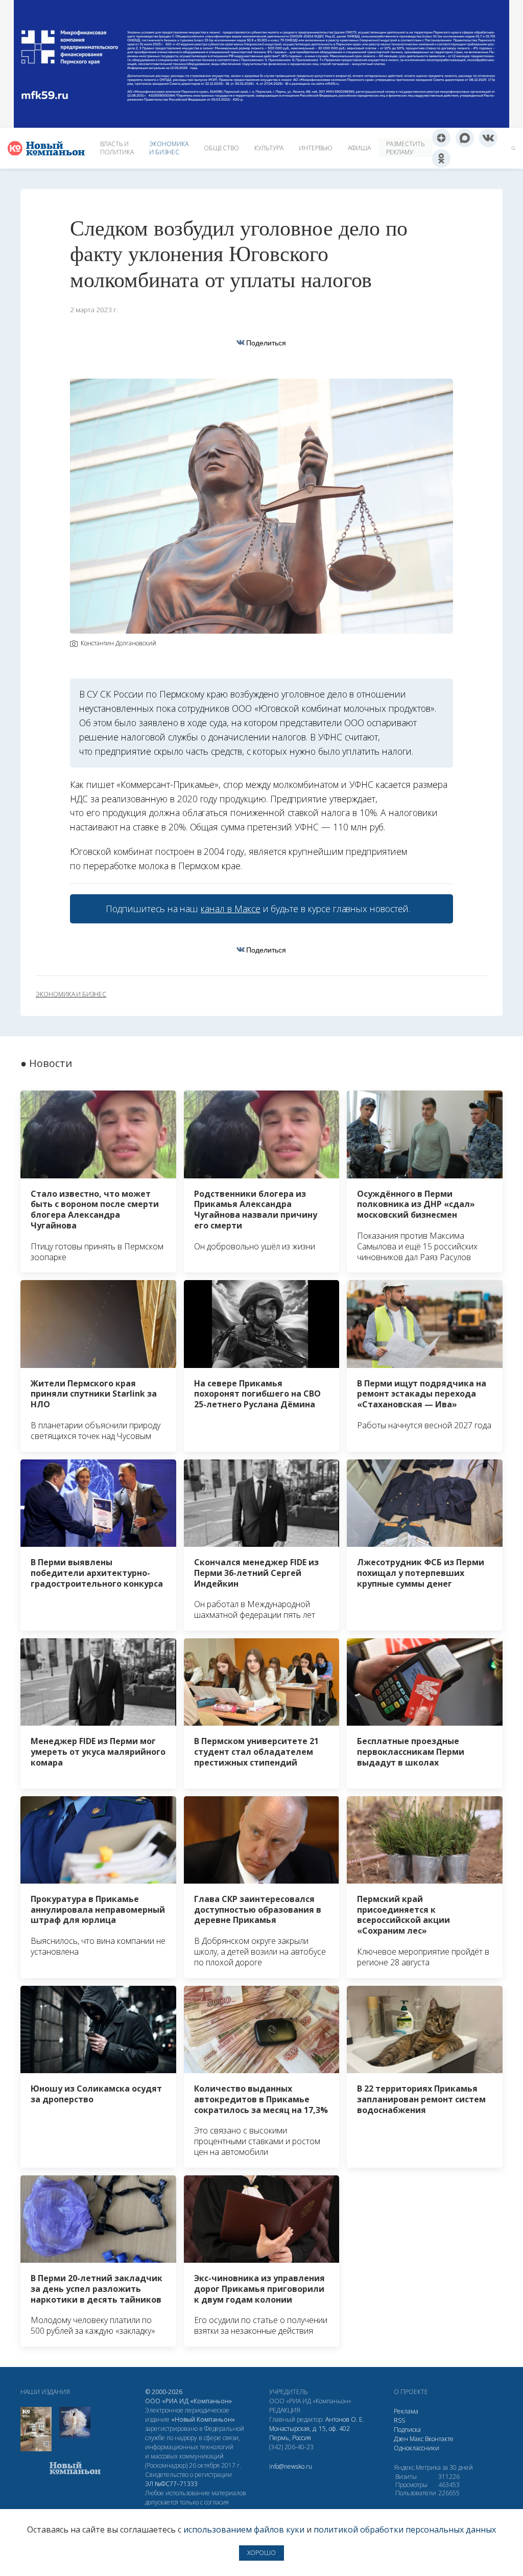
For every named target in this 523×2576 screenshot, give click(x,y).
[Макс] (465, 138)
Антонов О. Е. (345, 2419)
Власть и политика (117, 148)
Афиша (359, 148)
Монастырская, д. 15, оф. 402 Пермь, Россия (310, 2433)
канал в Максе (230, 909)
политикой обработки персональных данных (405, 2529)
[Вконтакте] (488, 138)
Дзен (401, 2439)
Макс (417, 2439)
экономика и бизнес (71, 994)
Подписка (407, 2430)
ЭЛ (171, 2484)
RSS (399, 2420)
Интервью (316, 148)
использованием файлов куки (244, 2529)
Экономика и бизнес (169, 148)
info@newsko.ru (291, 2466)
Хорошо (261, 2553)
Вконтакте (439, 2439)
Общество (221, 148)
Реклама (406, 2411)
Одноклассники (417, 2448)
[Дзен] (441, 138)
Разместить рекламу (405, 148)
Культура (269, 148)
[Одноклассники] (441, 158)
